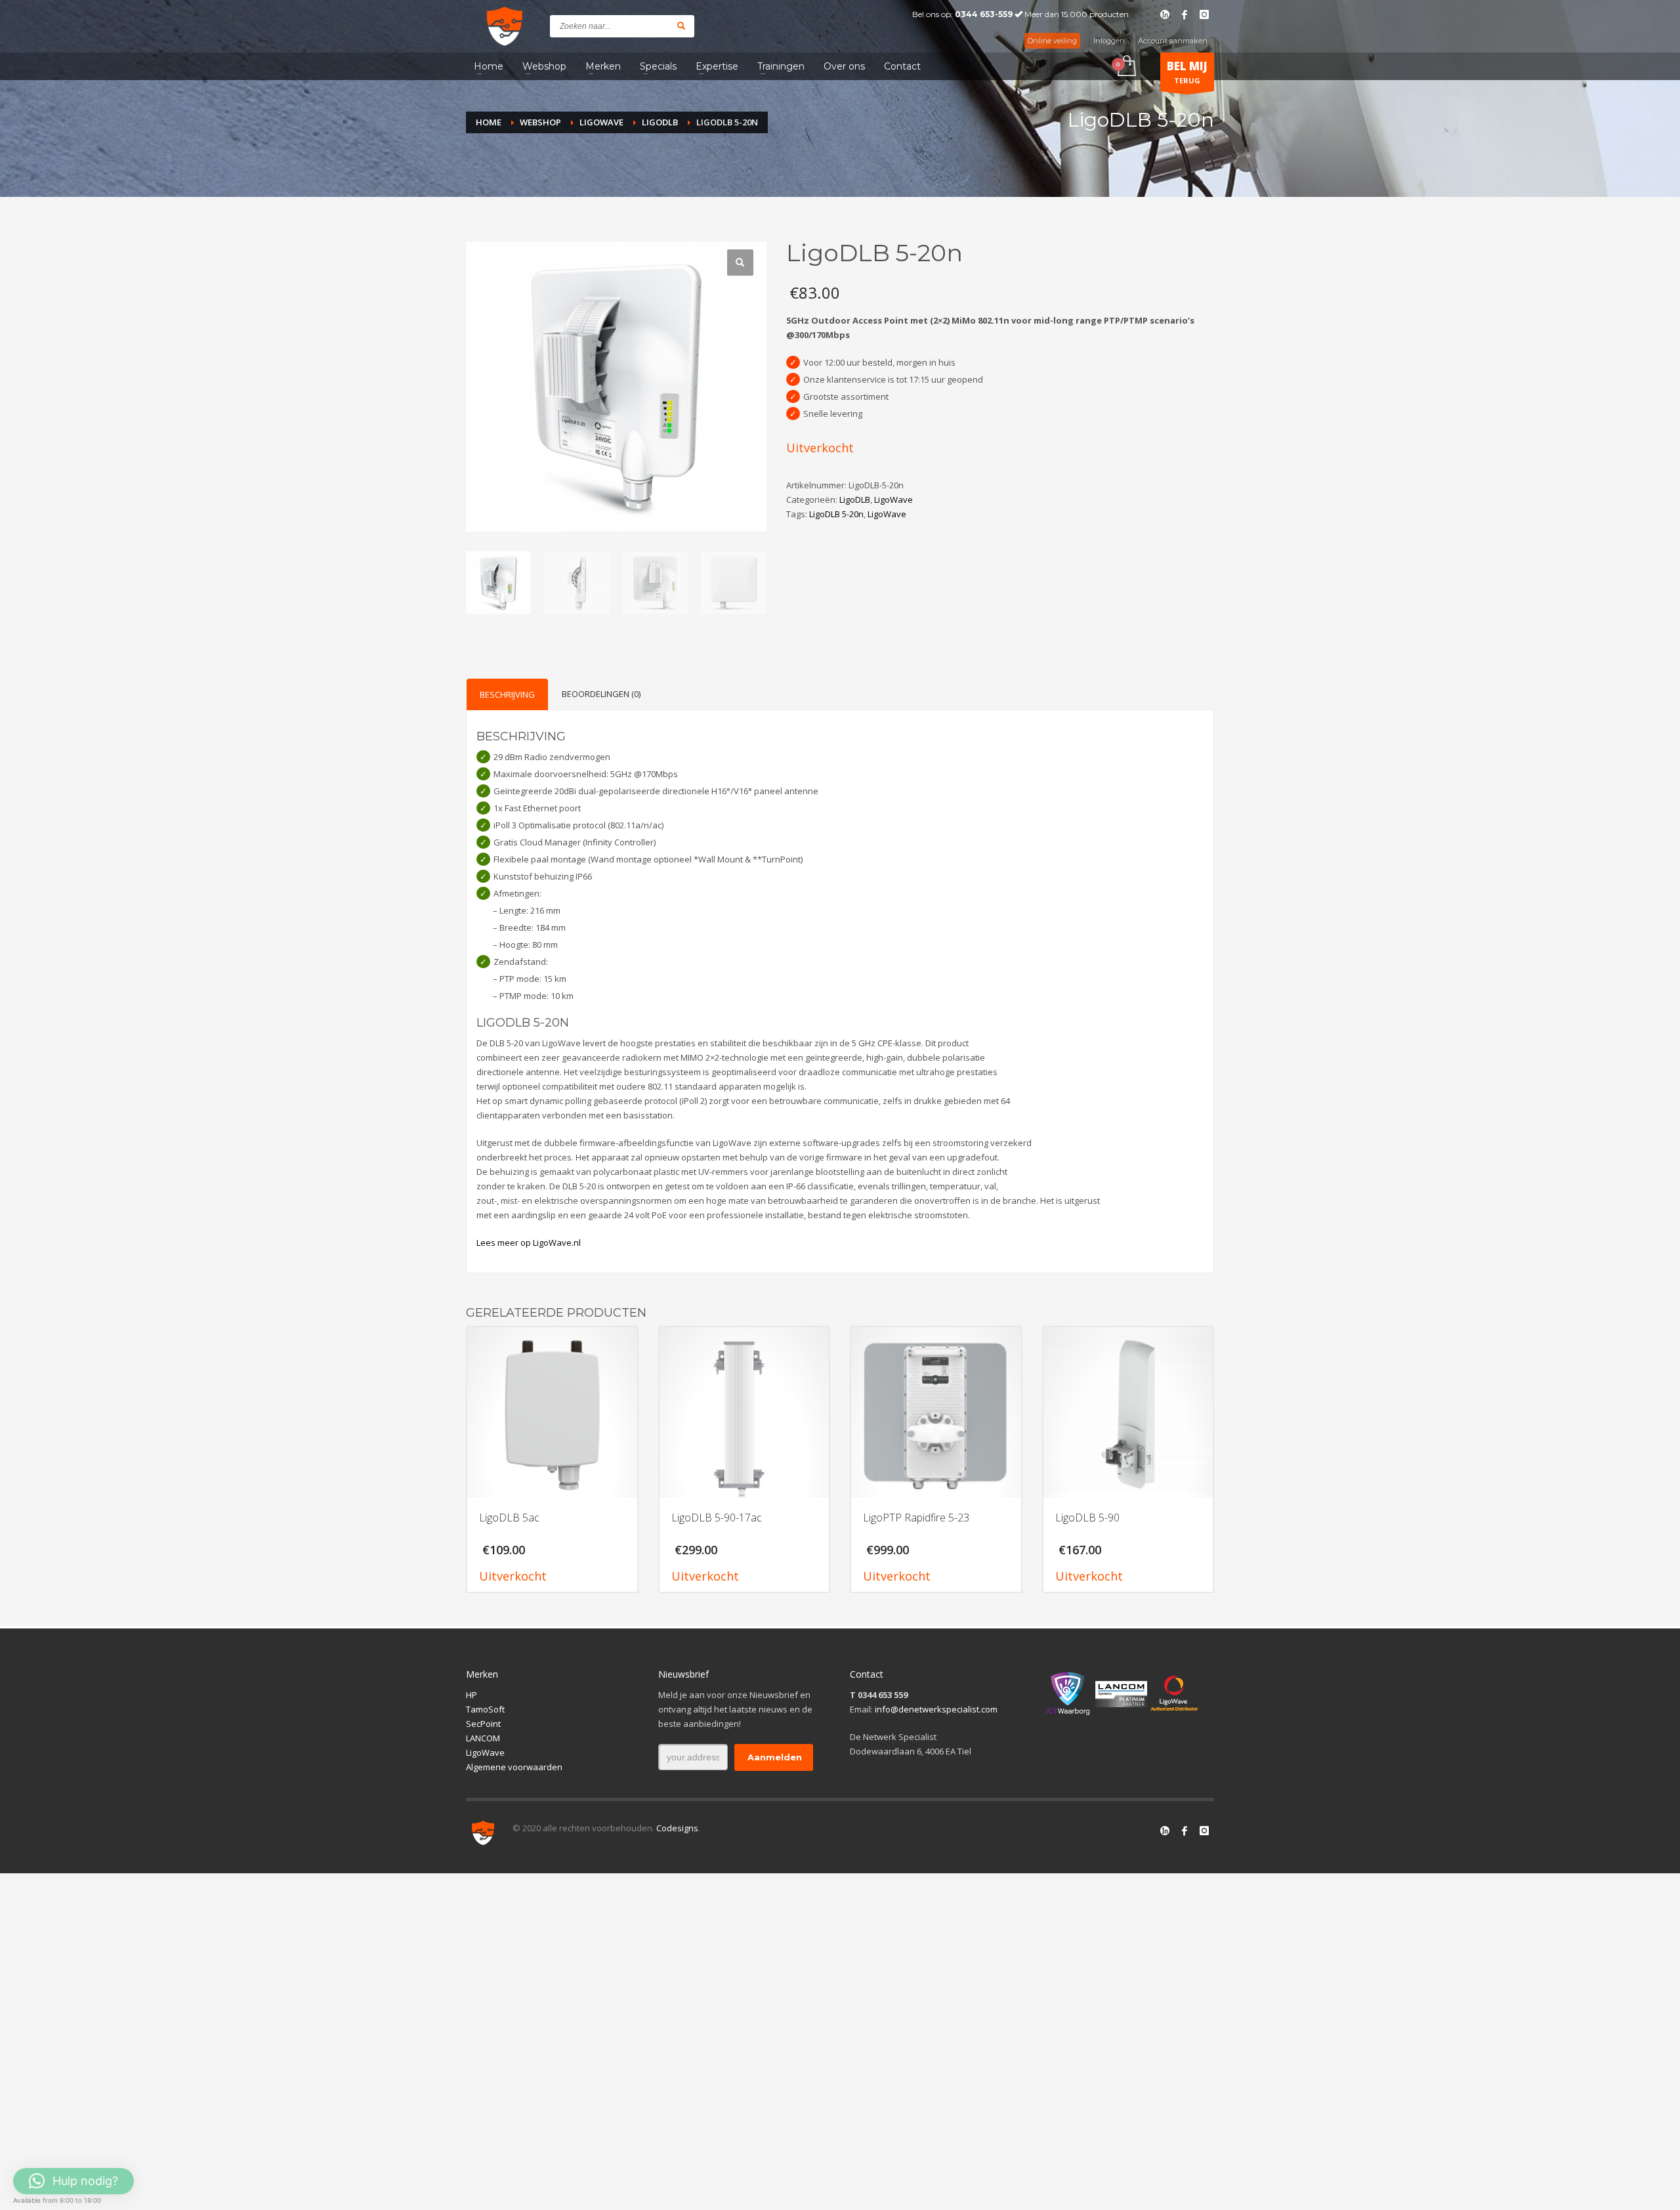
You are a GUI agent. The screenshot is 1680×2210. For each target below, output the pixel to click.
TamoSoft (485, 1709)
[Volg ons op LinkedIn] (1165, 1831)
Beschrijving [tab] (507, 694)
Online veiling (1052, 41)
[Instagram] (1204, 14)
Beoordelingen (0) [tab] (601, 694)
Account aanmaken (1173, 41)
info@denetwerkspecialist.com (936, 1709)
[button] (740, 263)
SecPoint (483, 1724)
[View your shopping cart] (1126, 67)
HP (472, 1695)
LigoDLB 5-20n (836, 514)
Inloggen (1109, 41)
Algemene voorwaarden (514, 1767)
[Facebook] (1185, 14)
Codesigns (677, 1828)
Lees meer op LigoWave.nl (529, 1243)
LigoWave (893, 499)
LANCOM (483, 1738)
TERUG (1187, 72)
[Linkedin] (1165, 14)
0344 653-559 (984, 14)
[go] (681, 26)
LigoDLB (855, 499)
